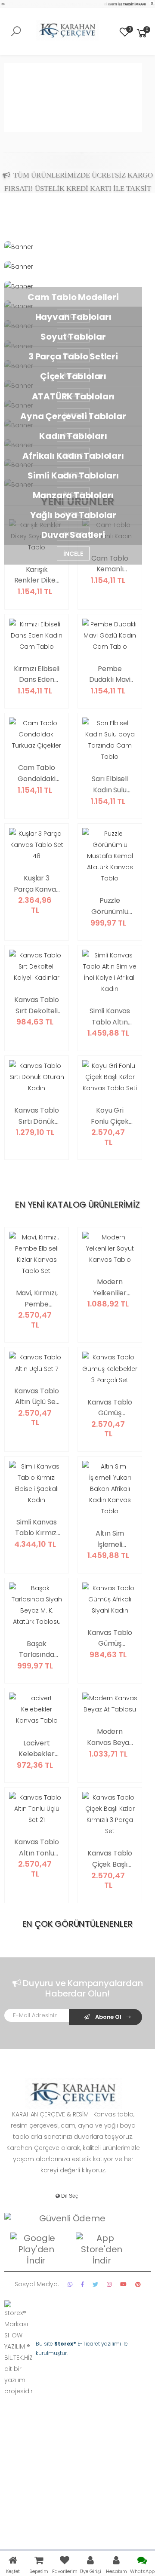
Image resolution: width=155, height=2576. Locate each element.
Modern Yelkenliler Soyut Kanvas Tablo (110, 1288)
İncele (73, 553)
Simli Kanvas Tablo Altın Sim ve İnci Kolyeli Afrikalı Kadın (110, 1017)
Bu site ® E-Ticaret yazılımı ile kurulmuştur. (82, 2348)
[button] (142, 33)
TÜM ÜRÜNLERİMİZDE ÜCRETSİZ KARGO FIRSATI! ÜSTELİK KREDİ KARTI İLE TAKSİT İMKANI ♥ (79, 172)
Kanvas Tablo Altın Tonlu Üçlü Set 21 (37, 1848)
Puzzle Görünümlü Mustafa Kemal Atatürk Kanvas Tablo (110, 906)
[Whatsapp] (70, 2284)
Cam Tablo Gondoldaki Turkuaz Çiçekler (36, 773)
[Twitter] (95, 2284)
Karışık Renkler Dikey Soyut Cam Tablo (37, 575)
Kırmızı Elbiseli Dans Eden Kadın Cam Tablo (37, 675)
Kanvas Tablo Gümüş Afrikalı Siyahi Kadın (110, 1638)
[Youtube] (123, 2284)
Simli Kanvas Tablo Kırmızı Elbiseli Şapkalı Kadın (37, 1528)
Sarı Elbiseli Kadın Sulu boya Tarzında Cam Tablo (110, 785)
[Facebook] (82, 2284)
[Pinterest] (138, 2284)
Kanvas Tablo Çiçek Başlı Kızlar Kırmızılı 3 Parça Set (110, 1859)
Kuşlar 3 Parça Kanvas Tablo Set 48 (36, 884)
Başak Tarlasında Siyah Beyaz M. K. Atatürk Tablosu (37, 1650)
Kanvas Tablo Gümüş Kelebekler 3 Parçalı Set (110, 1408)
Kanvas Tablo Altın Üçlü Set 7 (37, 1397)
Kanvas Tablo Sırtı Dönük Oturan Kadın (37, 1116)
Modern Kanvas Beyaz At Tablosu (110, 1737)
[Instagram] (109, 2284)
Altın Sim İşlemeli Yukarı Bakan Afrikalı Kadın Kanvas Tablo (110, 1539)
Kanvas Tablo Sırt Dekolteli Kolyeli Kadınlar (37, 1006)
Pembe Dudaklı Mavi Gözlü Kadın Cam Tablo (110, 675)
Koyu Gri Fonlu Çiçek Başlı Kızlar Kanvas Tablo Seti (110, 1116)
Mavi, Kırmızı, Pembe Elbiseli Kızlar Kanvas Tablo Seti (37, 1299)
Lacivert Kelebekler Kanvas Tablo (37, 1749)
